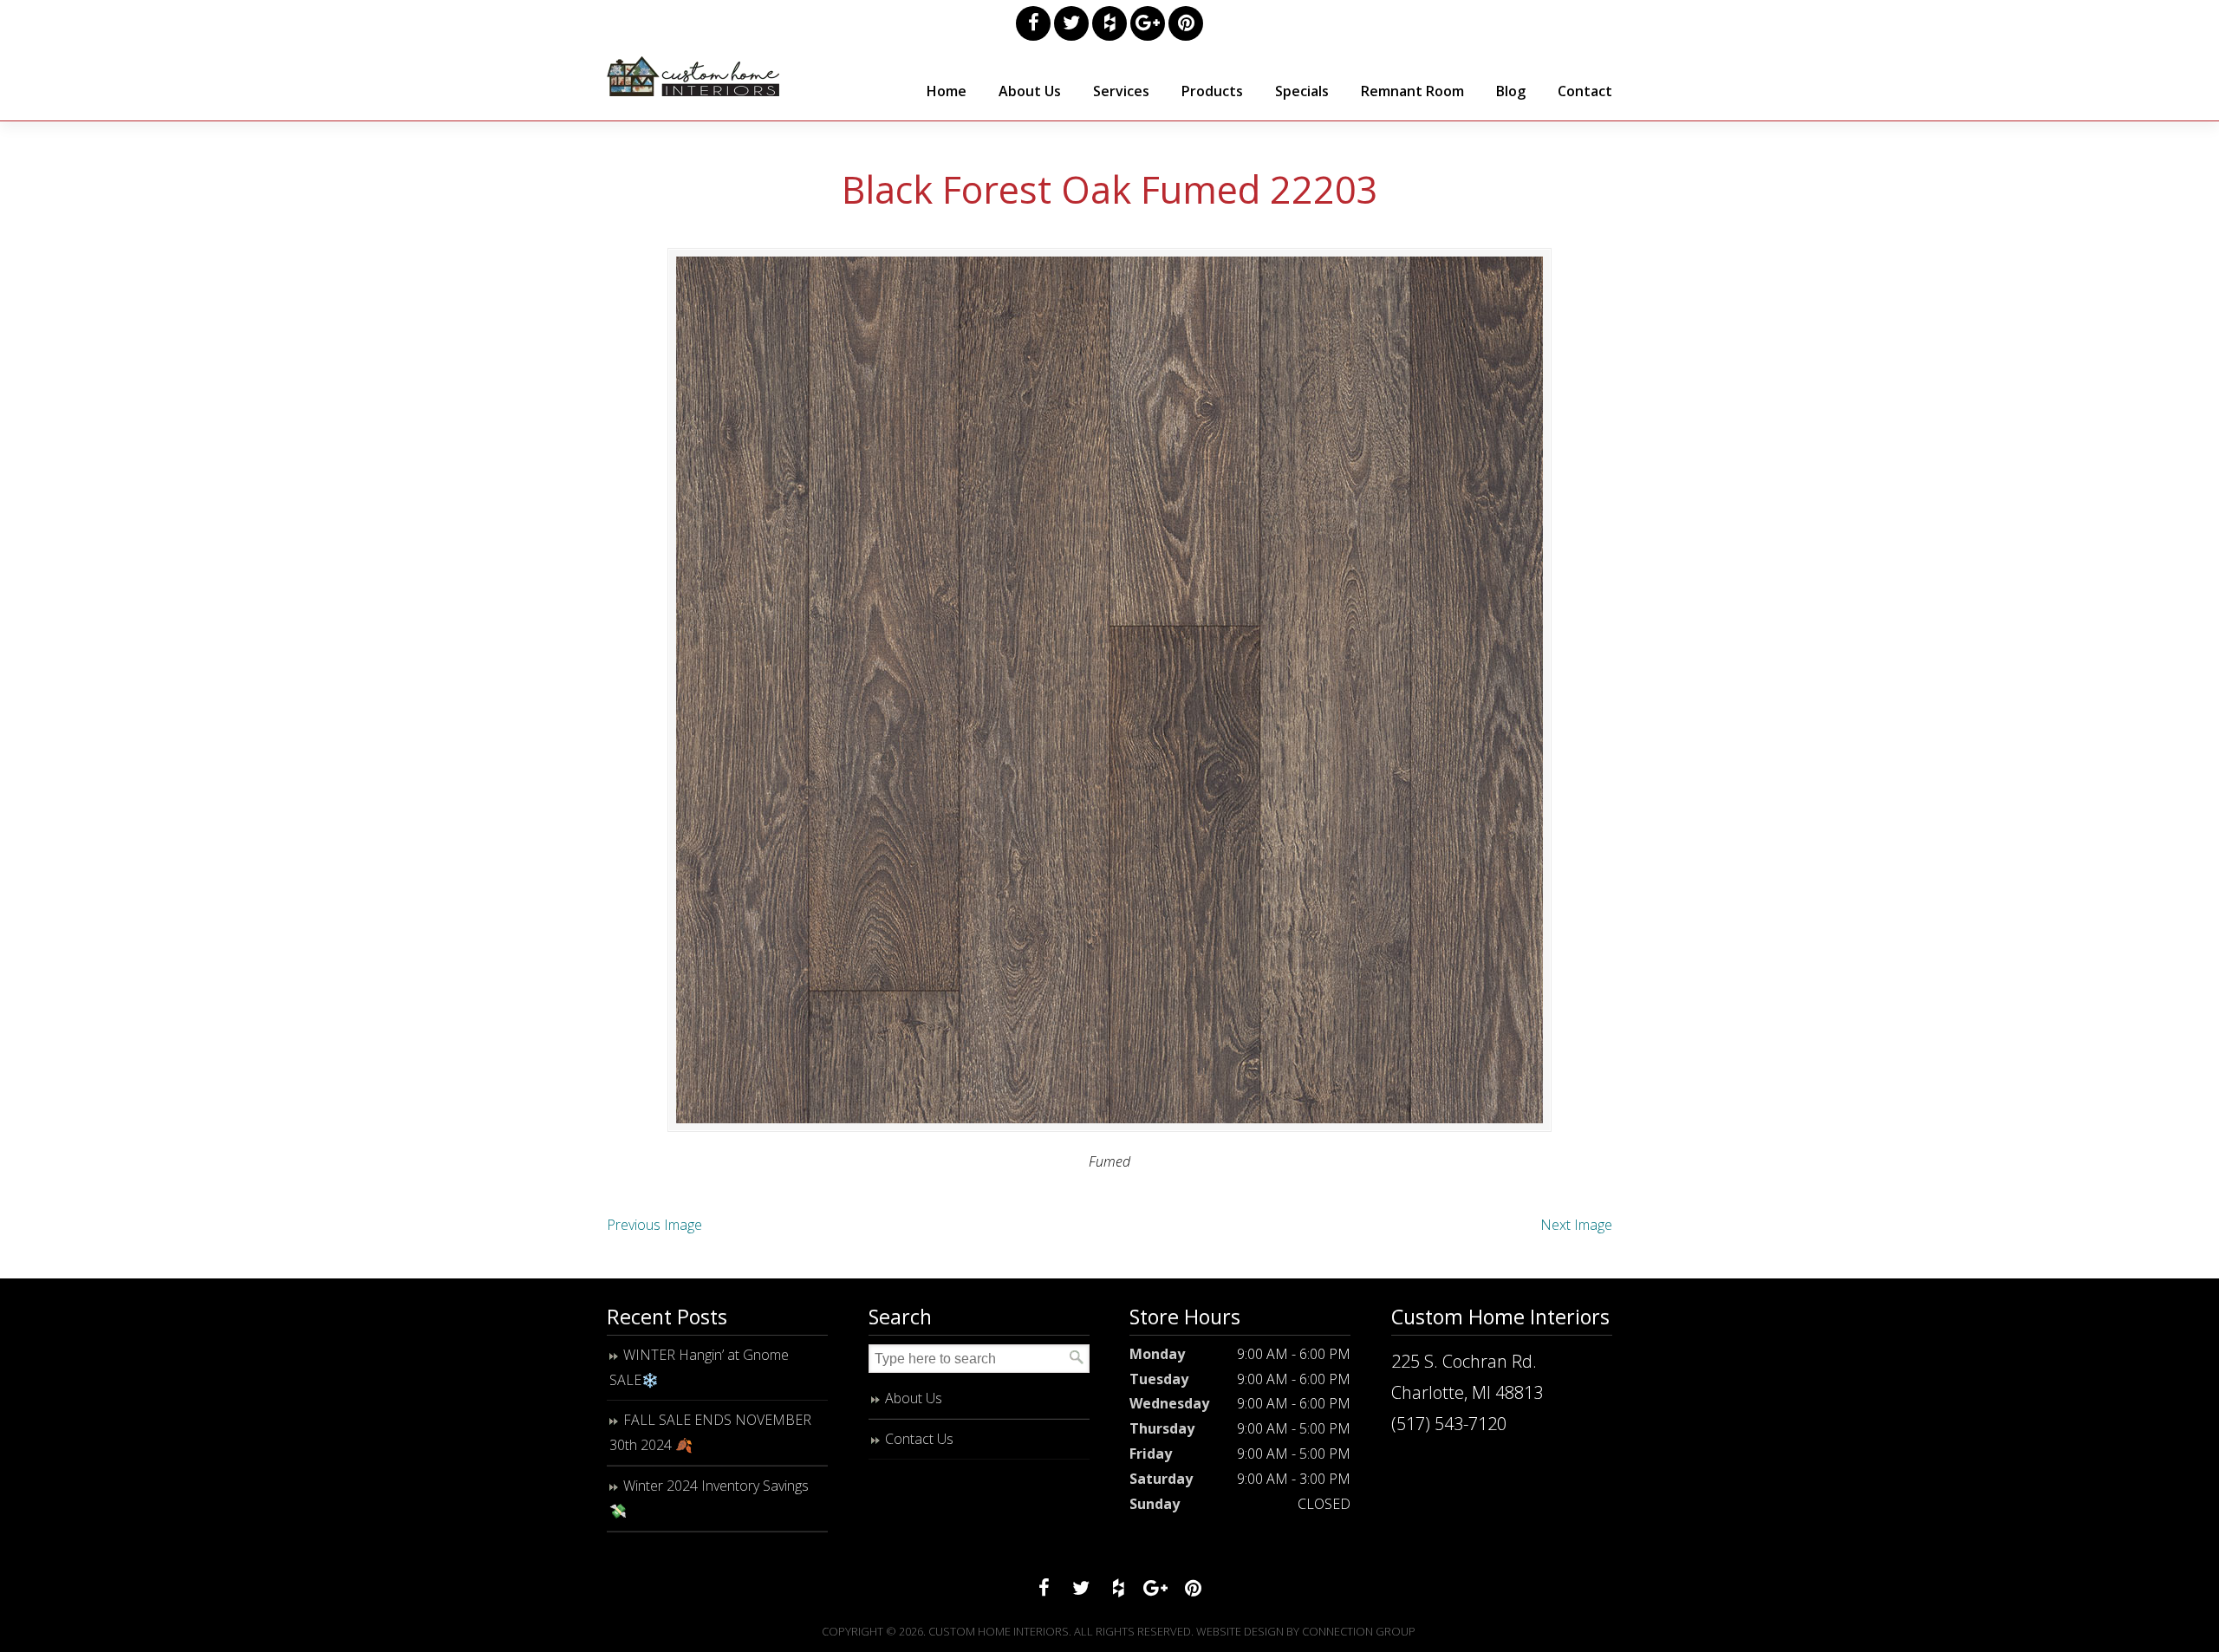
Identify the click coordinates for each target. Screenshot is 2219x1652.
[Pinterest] (1186, 23)
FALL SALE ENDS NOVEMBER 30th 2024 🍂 (710, 1432)
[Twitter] (1071, 23)
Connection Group (1359, 1631)
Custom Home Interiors (693, 76)
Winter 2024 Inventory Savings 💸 (709, 1498)
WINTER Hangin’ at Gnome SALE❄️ (699, 1367)
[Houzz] (1109, 23)
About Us (914, 1398)
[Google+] (1148, 23)
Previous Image (654, 1225)
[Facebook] (1033, 23)
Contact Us (919, 1439)
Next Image (1576, 1225)
